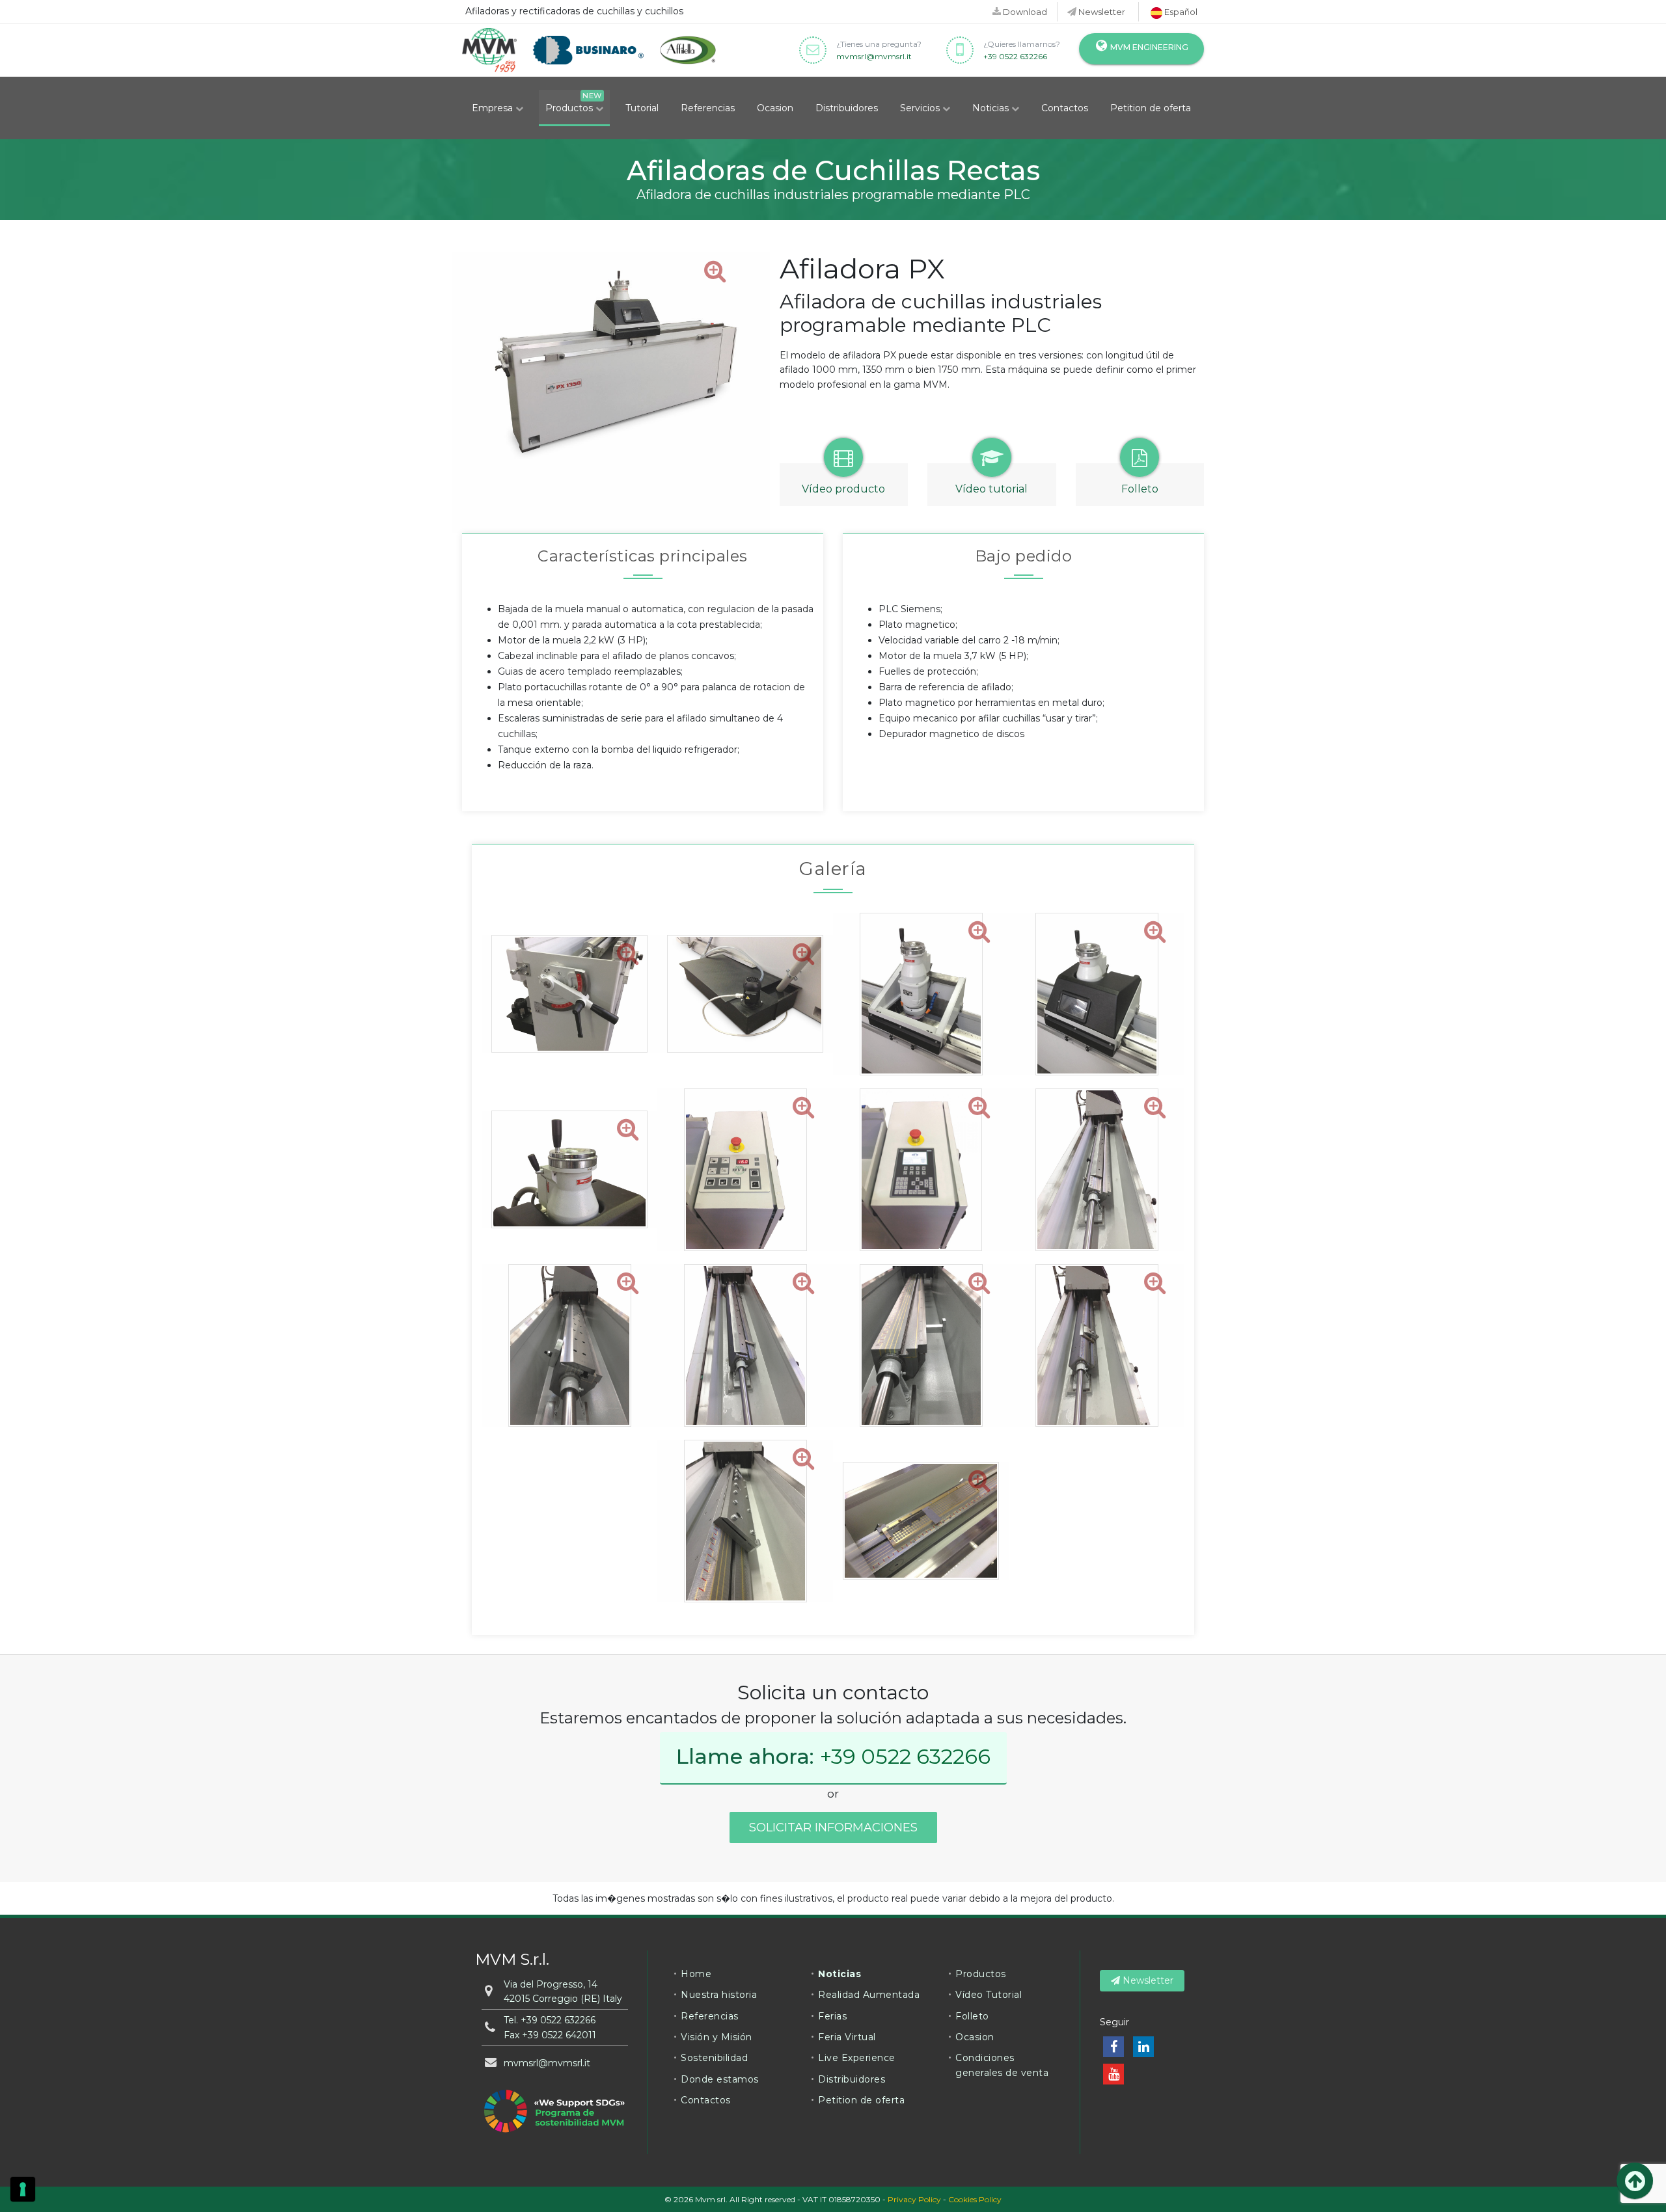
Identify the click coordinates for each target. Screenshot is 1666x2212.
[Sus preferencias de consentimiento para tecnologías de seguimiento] (23, 2189)
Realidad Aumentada (869, 1995)
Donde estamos (720, 2079)
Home (696, 1974)
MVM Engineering (1148, 47)
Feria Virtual (847, 2037)
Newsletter (1101, 12)
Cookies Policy (975, 2199)
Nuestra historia (719, 1995)
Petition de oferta (1151, 108)
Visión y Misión (717, 2037)
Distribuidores (847, 108)
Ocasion (775, 108)
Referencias (708, 108)
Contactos (1065, 108)
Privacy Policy (914, 2199)
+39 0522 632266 (1015, 56)
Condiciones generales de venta (1002, 2065)
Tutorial (642, 108)
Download (1024, 12)
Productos (570, 108)
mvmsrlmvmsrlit (874, 56)
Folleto (972, 2016)
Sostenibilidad (714, 2058)
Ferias (832, 2016)
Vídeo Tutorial (989, 1995)
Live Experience (857, 2058)
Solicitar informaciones (833, 1828)
